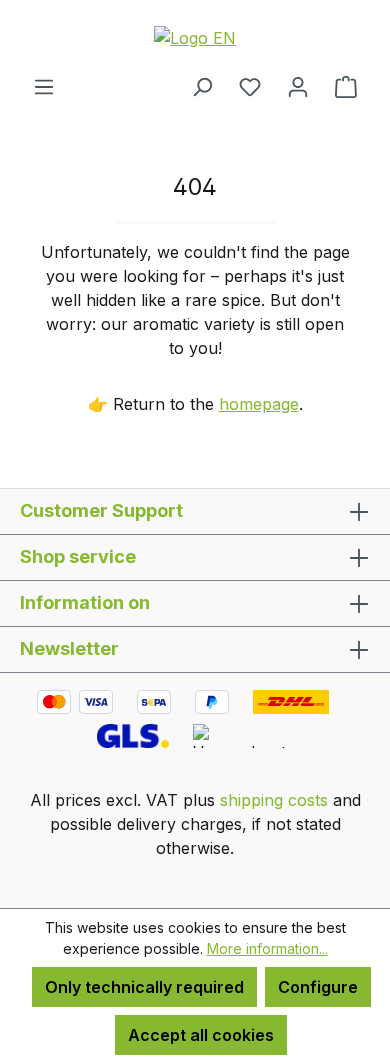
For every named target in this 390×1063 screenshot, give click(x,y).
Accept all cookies (201, 1035)
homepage (259, 404)
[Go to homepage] (195, 37)
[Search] (202, 86)
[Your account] (298, 86)
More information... (267, 948)
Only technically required (144, 987)
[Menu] (44, 86)
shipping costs (274, 800)
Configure (318, 987)
